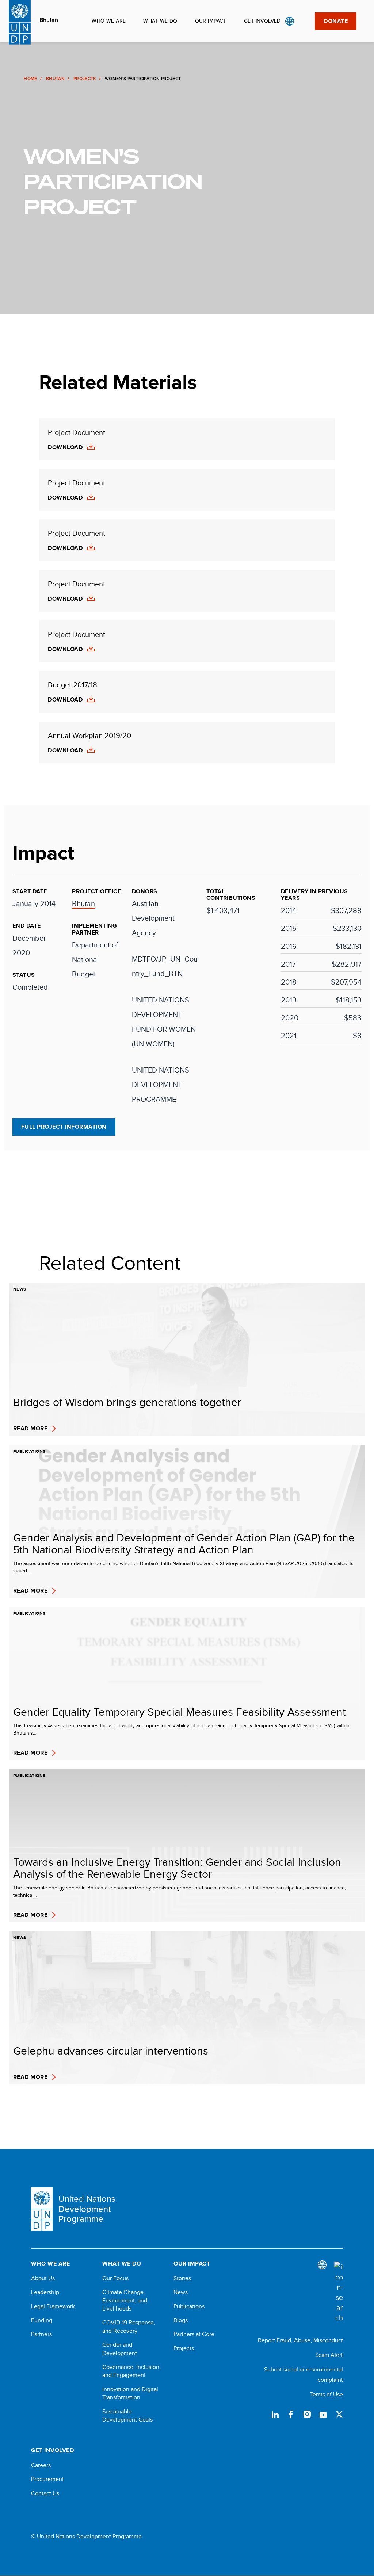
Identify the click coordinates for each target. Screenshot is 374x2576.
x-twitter (339, 2414)
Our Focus (115, 2278)
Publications (189, 2306)
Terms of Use (327, 2394)
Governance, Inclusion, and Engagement (131, 2371)
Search (304, 21)
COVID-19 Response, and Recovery (129, 2327)
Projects (85, 79)
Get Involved (262, 21)
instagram (307, 2414)
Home (30, 79)
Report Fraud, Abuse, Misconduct (300, 2340)
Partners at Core (194, 2334)
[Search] (339, 2292)
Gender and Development (120, 2349)
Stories (182, 2278)
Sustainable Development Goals (127, 2416)
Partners (41, 2334)
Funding (42, 2320)
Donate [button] (336, 21)
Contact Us (45, 2493)
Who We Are (109, 21)
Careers (41, 2465)
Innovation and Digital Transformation (130, 2393)
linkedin (275, 2414)
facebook (291, 2414)
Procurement (47, 2479)
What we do (160, 21)
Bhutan (49, 20)
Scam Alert (329, 2355)
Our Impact (211, 21)
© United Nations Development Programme (86, 2537)
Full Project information (64, 1127)
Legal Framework (53, 2306)
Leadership (45, 2292)
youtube (323, 2414)
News (181, 2292)
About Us (43, 2278)
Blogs (181, 2320)
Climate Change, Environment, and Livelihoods (125, 2300)
